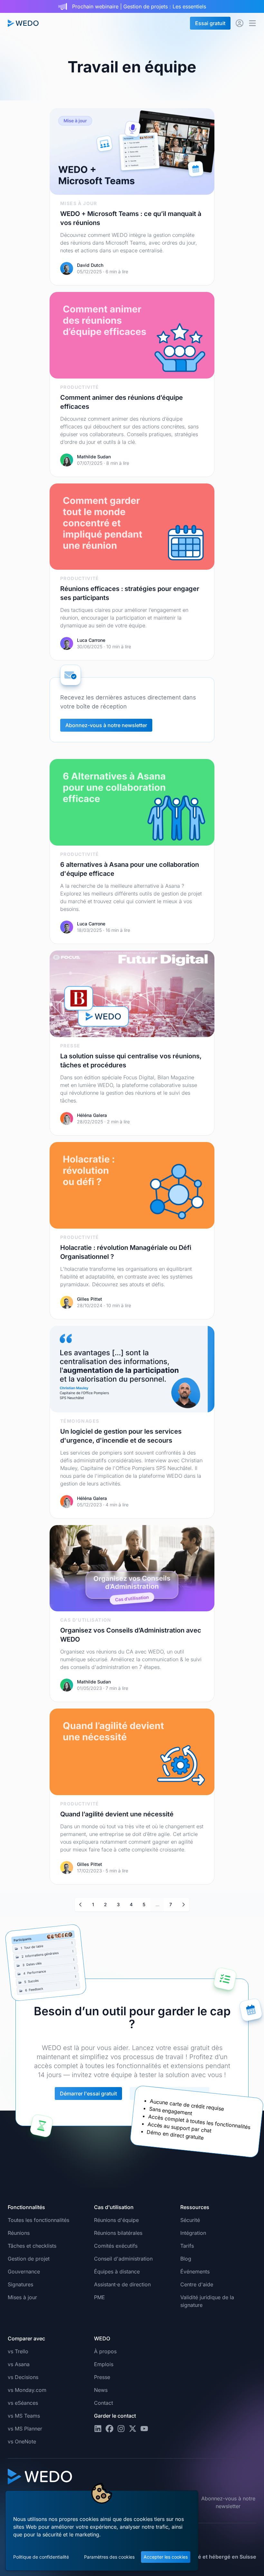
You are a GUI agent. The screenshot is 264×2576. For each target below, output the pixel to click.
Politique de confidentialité (41, 2557)
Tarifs (187, 2246)
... (157, 1904)
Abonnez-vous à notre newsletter (106, 725)
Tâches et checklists (32, 2246)
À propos (105, 2351)
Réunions (19, 2233)
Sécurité (190, 2220)
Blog (186, 2259)
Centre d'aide (197, 2284)
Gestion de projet (29, 2259)
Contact (104, 2403)
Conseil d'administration (123, 2259)
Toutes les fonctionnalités (38, 2220)
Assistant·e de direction (122, 2284)
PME (99, 2297)
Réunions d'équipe (116, 2220)
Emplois (104, 2364)
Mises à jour (22, 2297)
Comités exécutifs (116, 2246)
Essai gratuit (210, 23)
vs (18, 2351)
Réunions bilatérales (118, 2233)
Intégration (193, 2233)
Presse (102, 2377)
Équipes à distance (117, 2272)
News (101, 2390)
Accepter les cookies (166, 2557)
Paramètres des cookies (109, 2557)
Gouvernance (24, 2272)
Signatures (20, 2284)
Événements (195, 2272)
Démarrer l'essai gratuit (88, 2094)
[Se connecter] (240, 23)
